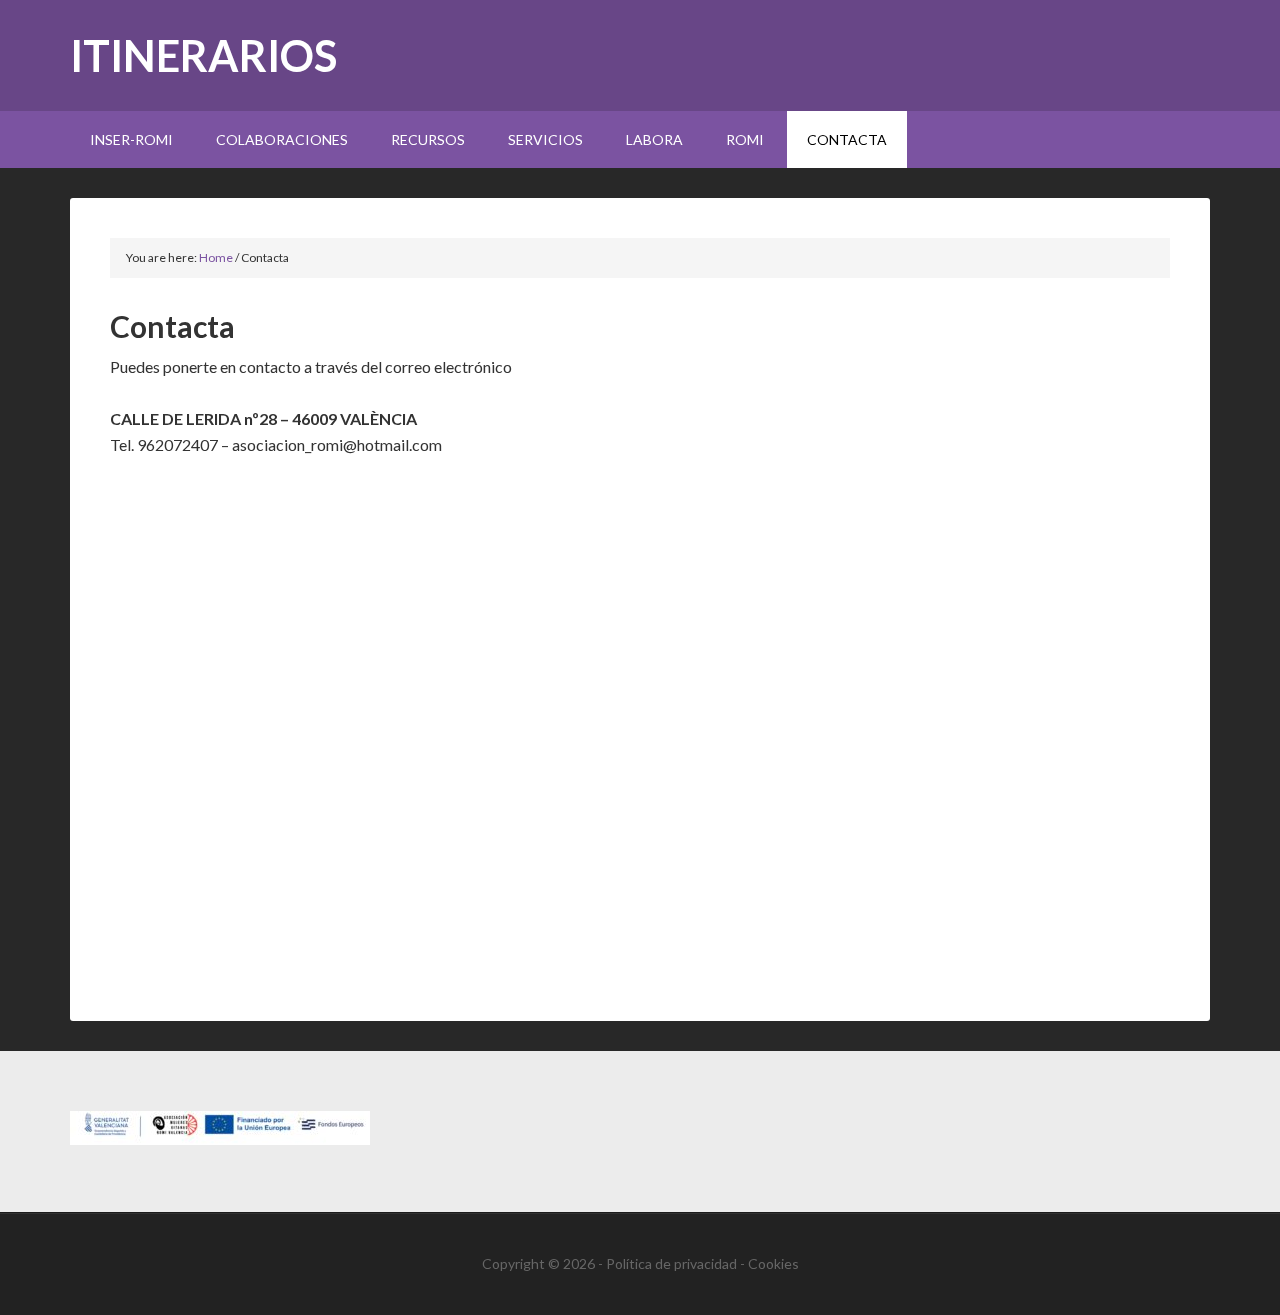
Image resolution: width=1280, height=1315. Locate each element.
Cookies (773, 1263)
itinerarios (203, 55)
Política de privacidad (671, 1263)
